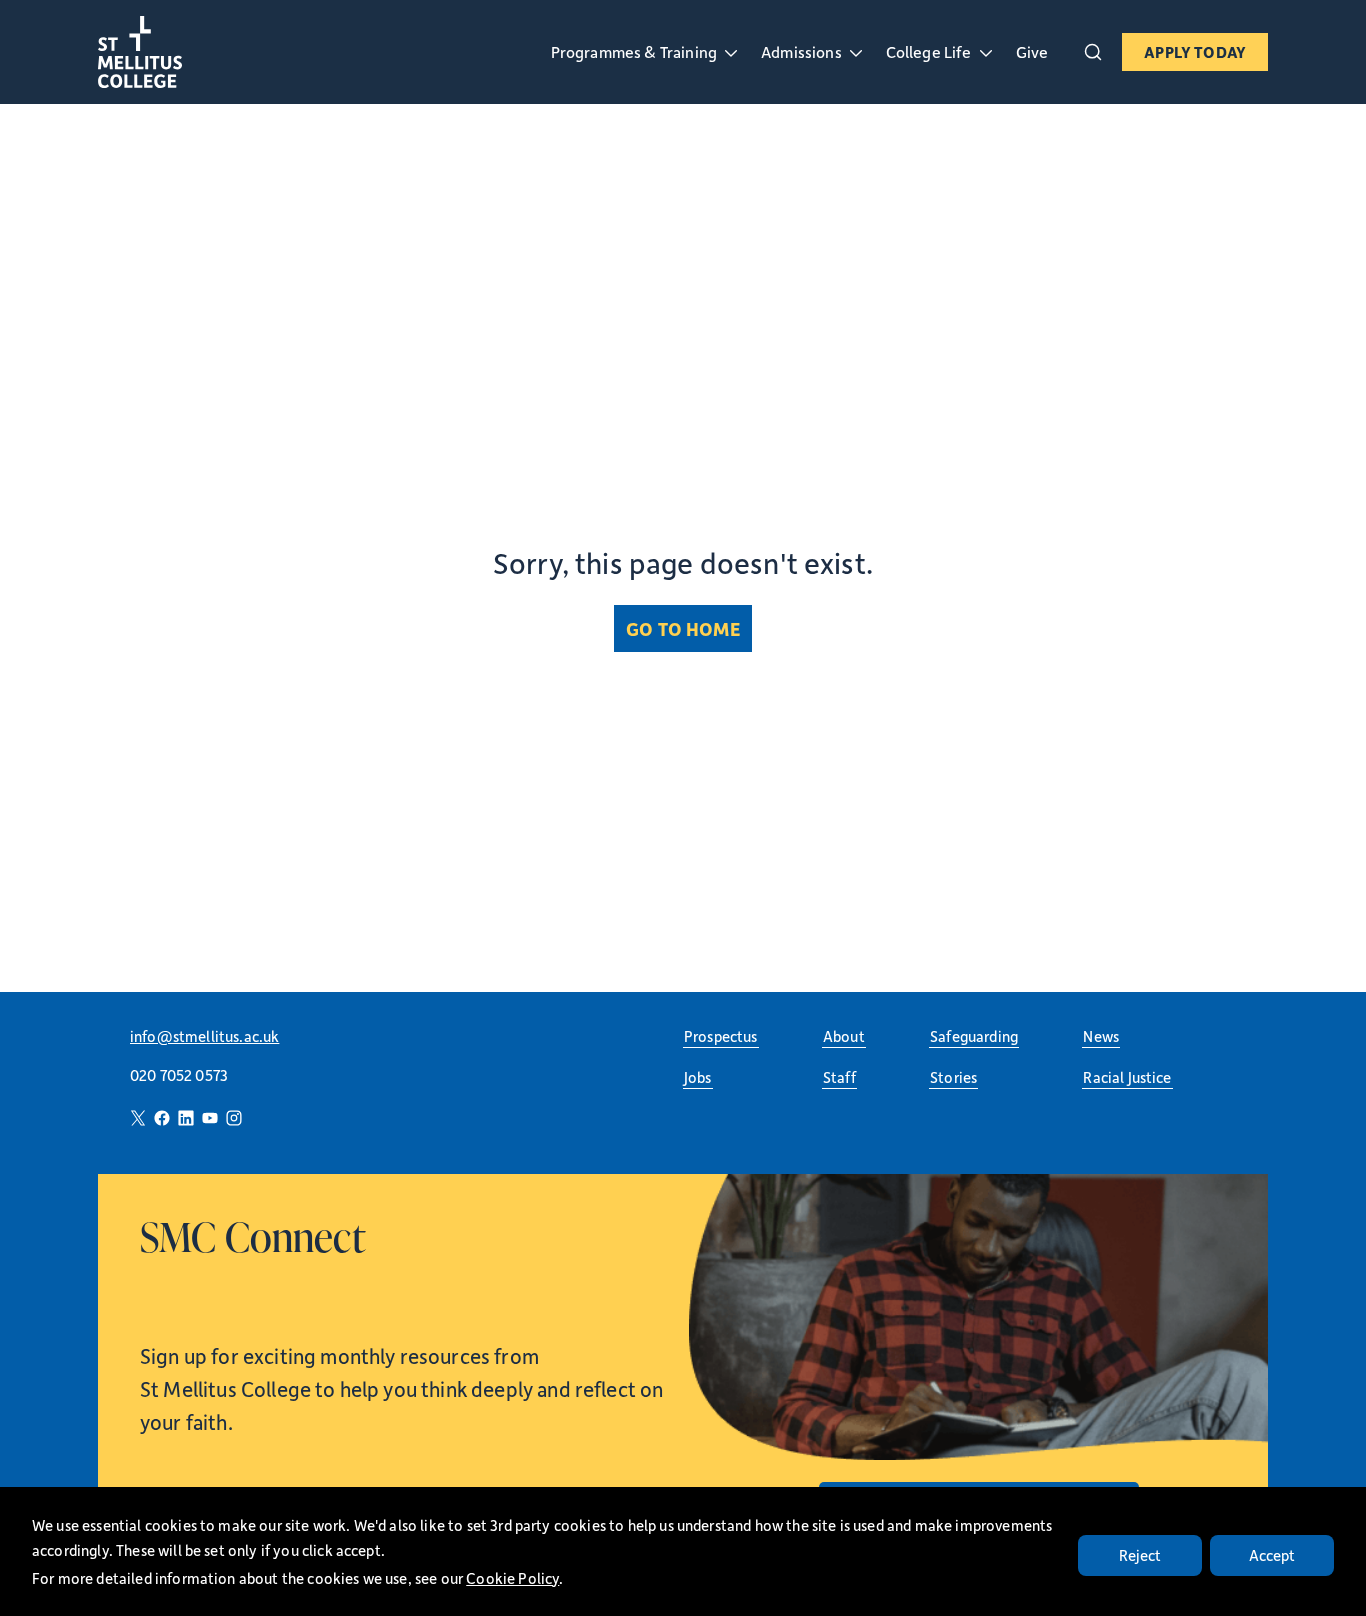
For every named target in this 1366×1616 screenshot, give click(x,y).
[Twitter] (138, 1118)
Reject (1140, 1555)
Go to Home (683, 628)
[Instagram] (234, 1118)
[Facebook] (162, 1118)
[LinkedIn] (186, 1118)
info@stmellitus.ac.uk (204, 1036)
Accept (1272, 1555)
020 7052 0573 (179, 1075)
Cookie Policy (512, 1578)
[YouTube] (210, 1118)
